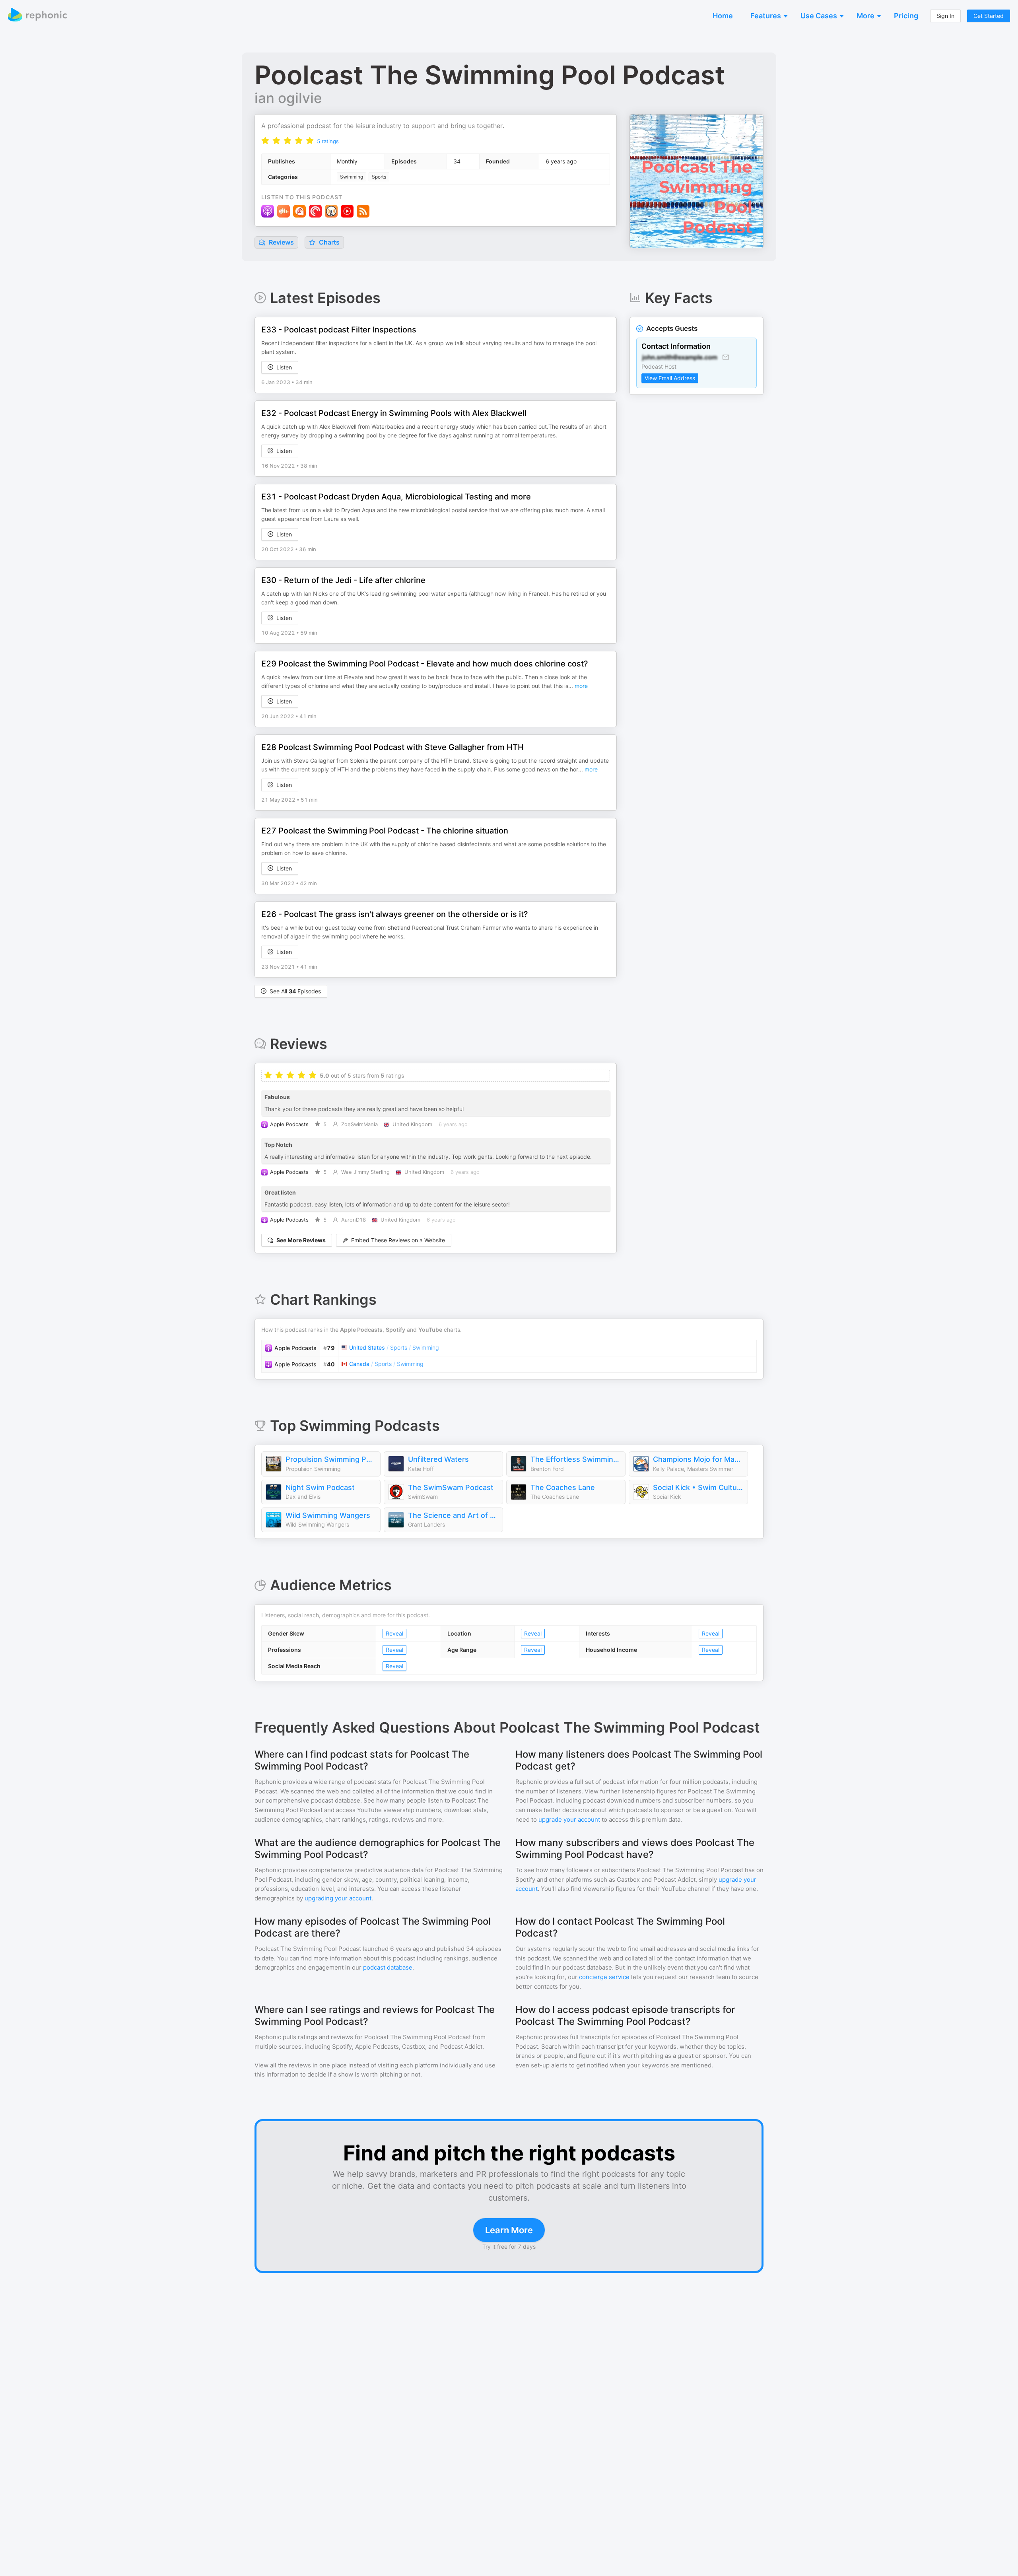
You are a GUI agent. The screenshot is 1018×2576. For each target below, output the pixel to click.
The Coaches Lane (563, 1487)
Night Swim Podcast (320, 1487)
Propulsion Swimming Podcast (331, 1459)
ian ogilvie (288, 98)
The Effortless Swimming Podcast (576, 1459)
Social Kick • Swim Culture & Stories (698, 1487)
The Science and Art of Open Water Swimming (453, 1515)
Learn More (509, 2230)
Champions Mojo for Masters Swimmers (698, 1459)
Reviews (281, 242)
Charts (328, 242)
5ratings (328, 141)
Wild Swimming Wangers (328, 1515)
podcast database (388, 1967)
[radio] (265, 141)
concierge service (604, 1977)
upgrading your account (338, 1898)
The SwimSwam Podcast (451, 1487)
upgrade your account (569, 1819)
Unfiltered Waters (438, 1459)
